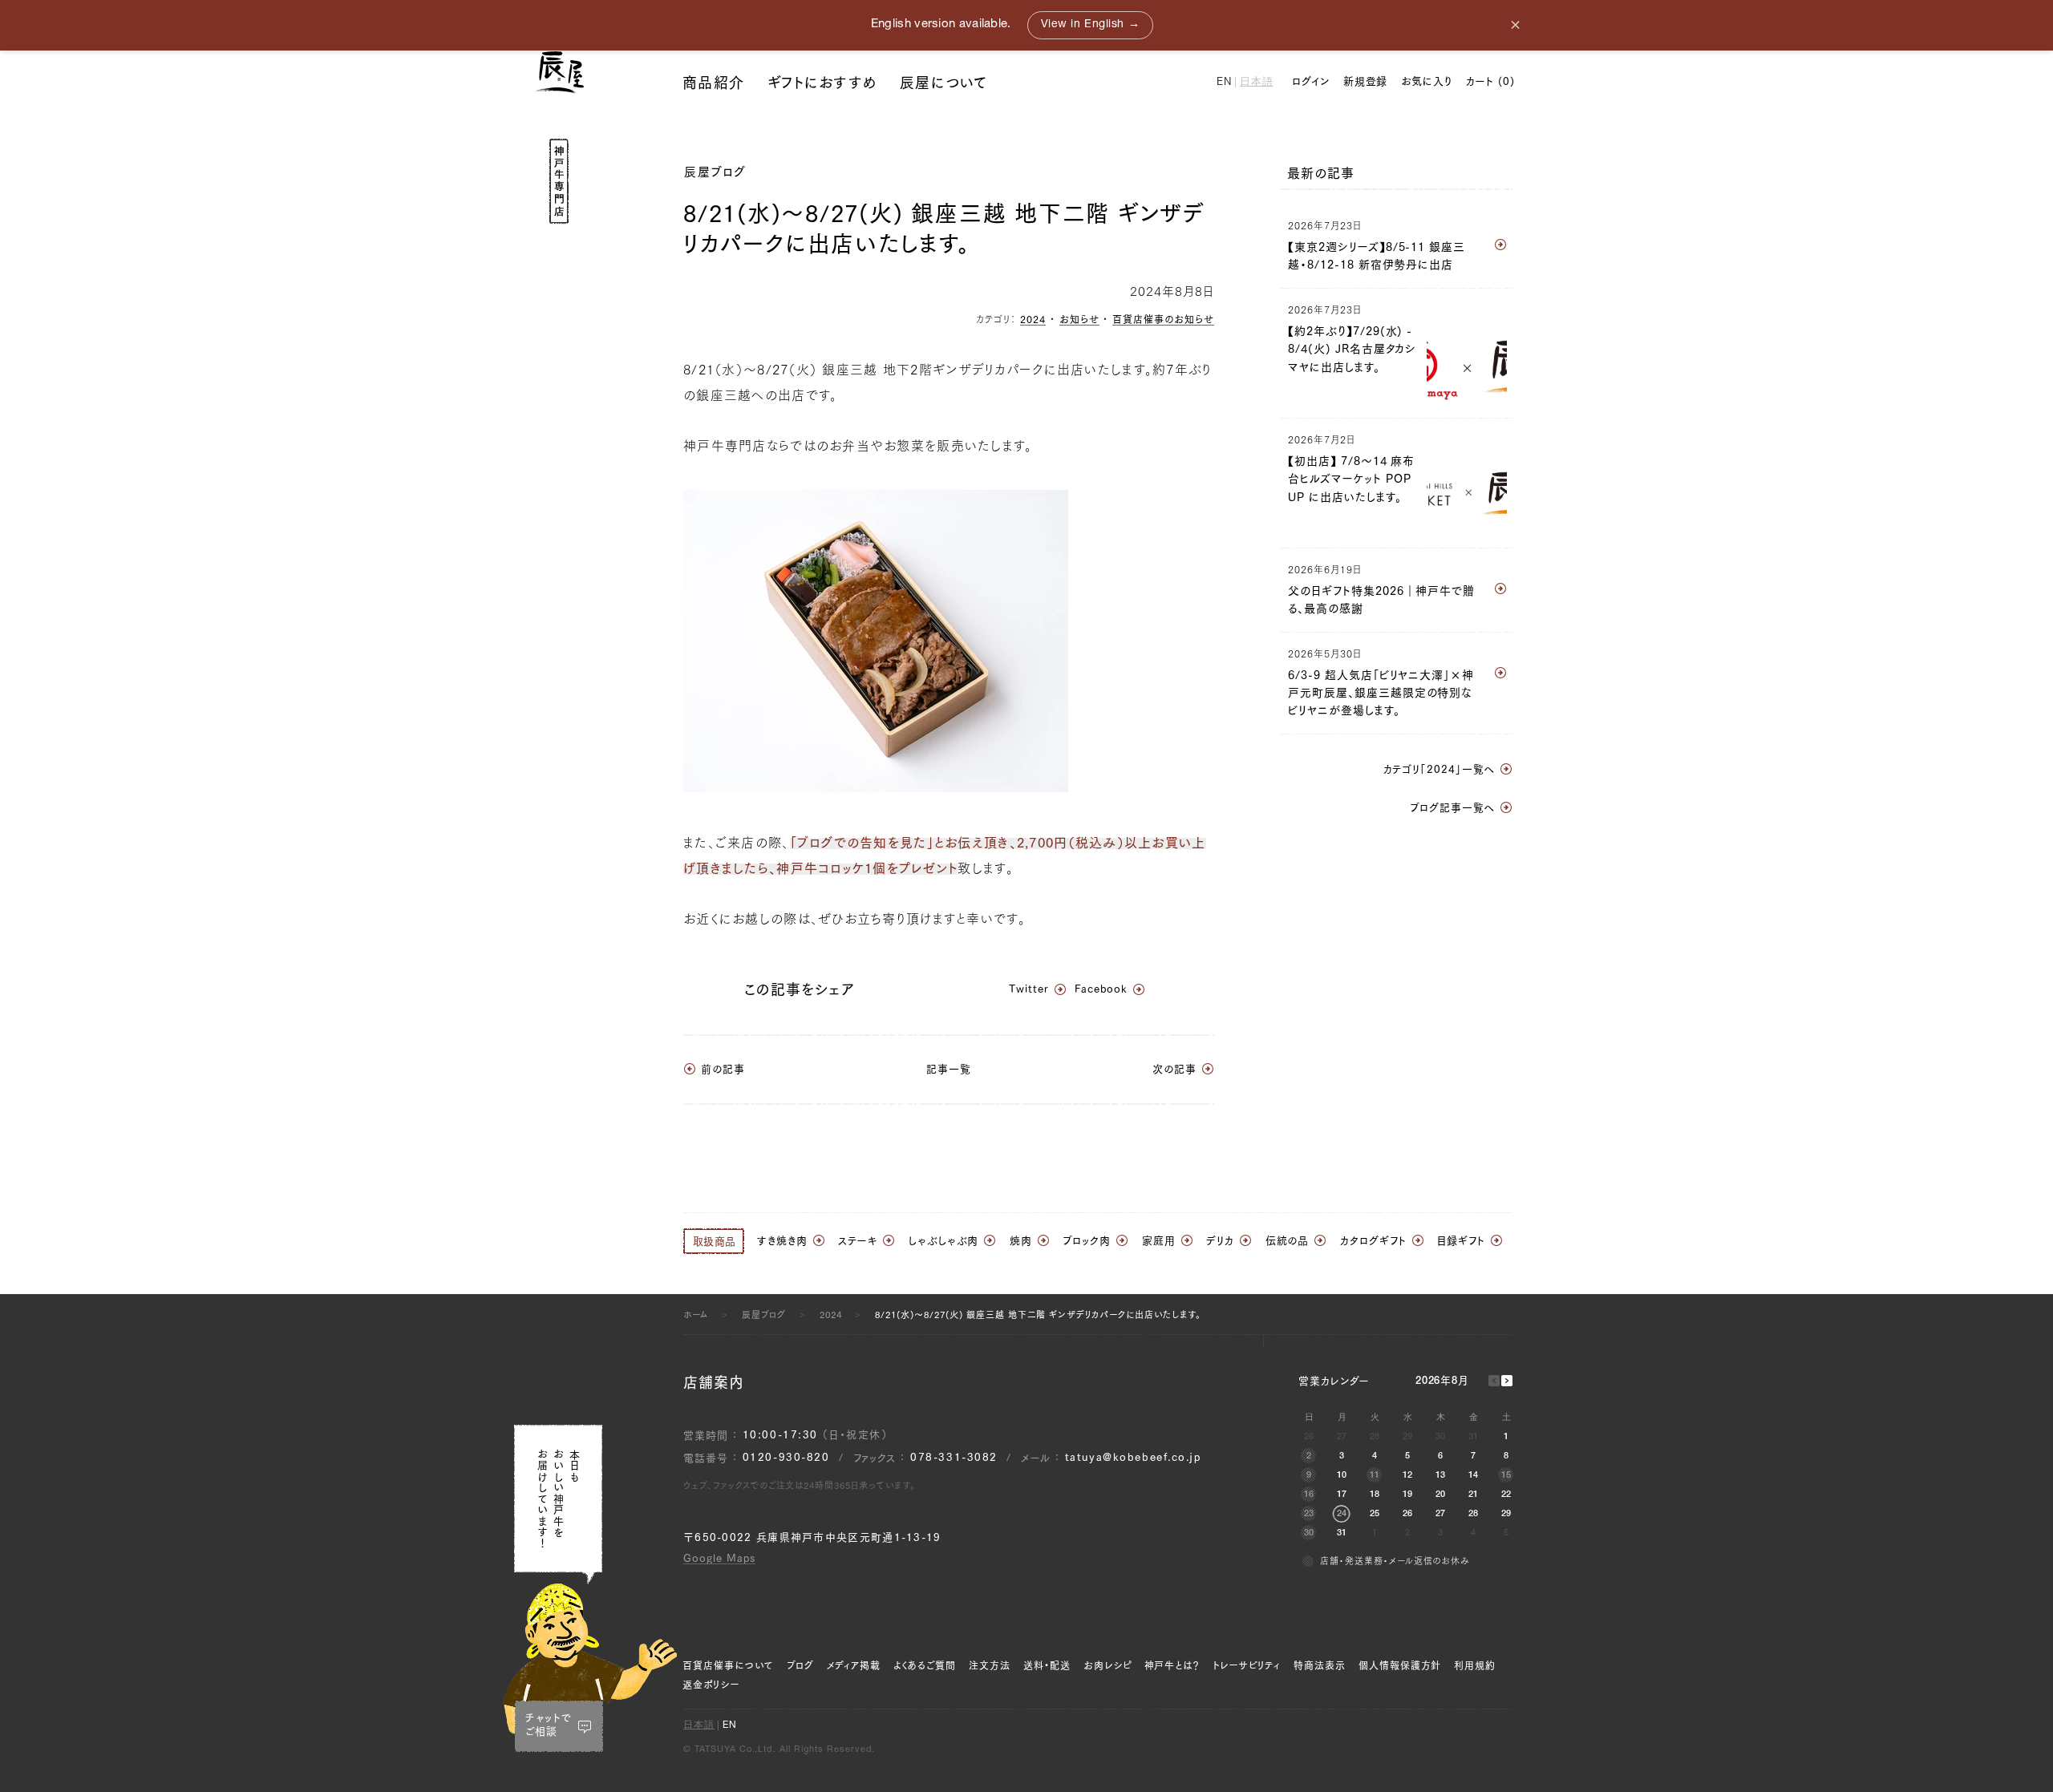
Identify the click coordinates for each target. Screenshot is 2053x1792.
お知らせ (1079, 319)
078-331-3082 (954, 1457)
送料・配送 (1047, 1665)
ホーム (696, 1315)
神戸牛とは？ (1172, 1665)
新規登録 (1366, 81)
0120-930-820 (786, 1457)
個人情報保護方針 (1400, 1665)
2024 (1033, 319)
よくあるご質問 (925, 1665)
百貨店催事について (728, 1665)
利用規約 (1475, 1665)
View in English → (1091, 25)
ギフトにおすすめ (822, 83)
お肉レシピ (1107, 1665)
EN (1224, 83)
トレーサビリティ (1247, 1665)
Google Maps (719, 1558)
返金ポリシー (711, 1685)
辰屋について (944, 83)
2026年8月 (1442, 1382)
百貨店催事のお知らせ (1163, 319)
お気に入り (1427, 81)
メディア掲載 (854, 1665)
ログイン (1311, 81)
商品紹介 (713, 83)
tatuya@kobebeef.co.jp (1133, 1457)
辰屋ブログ (715, 172)
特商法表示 (1320, 1665)
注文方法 (990, 1665)
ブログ (800, 1665)
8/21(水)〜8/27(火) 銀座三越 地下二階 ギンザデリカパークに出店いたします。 (1038, 1315)
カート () (1490, 81)
